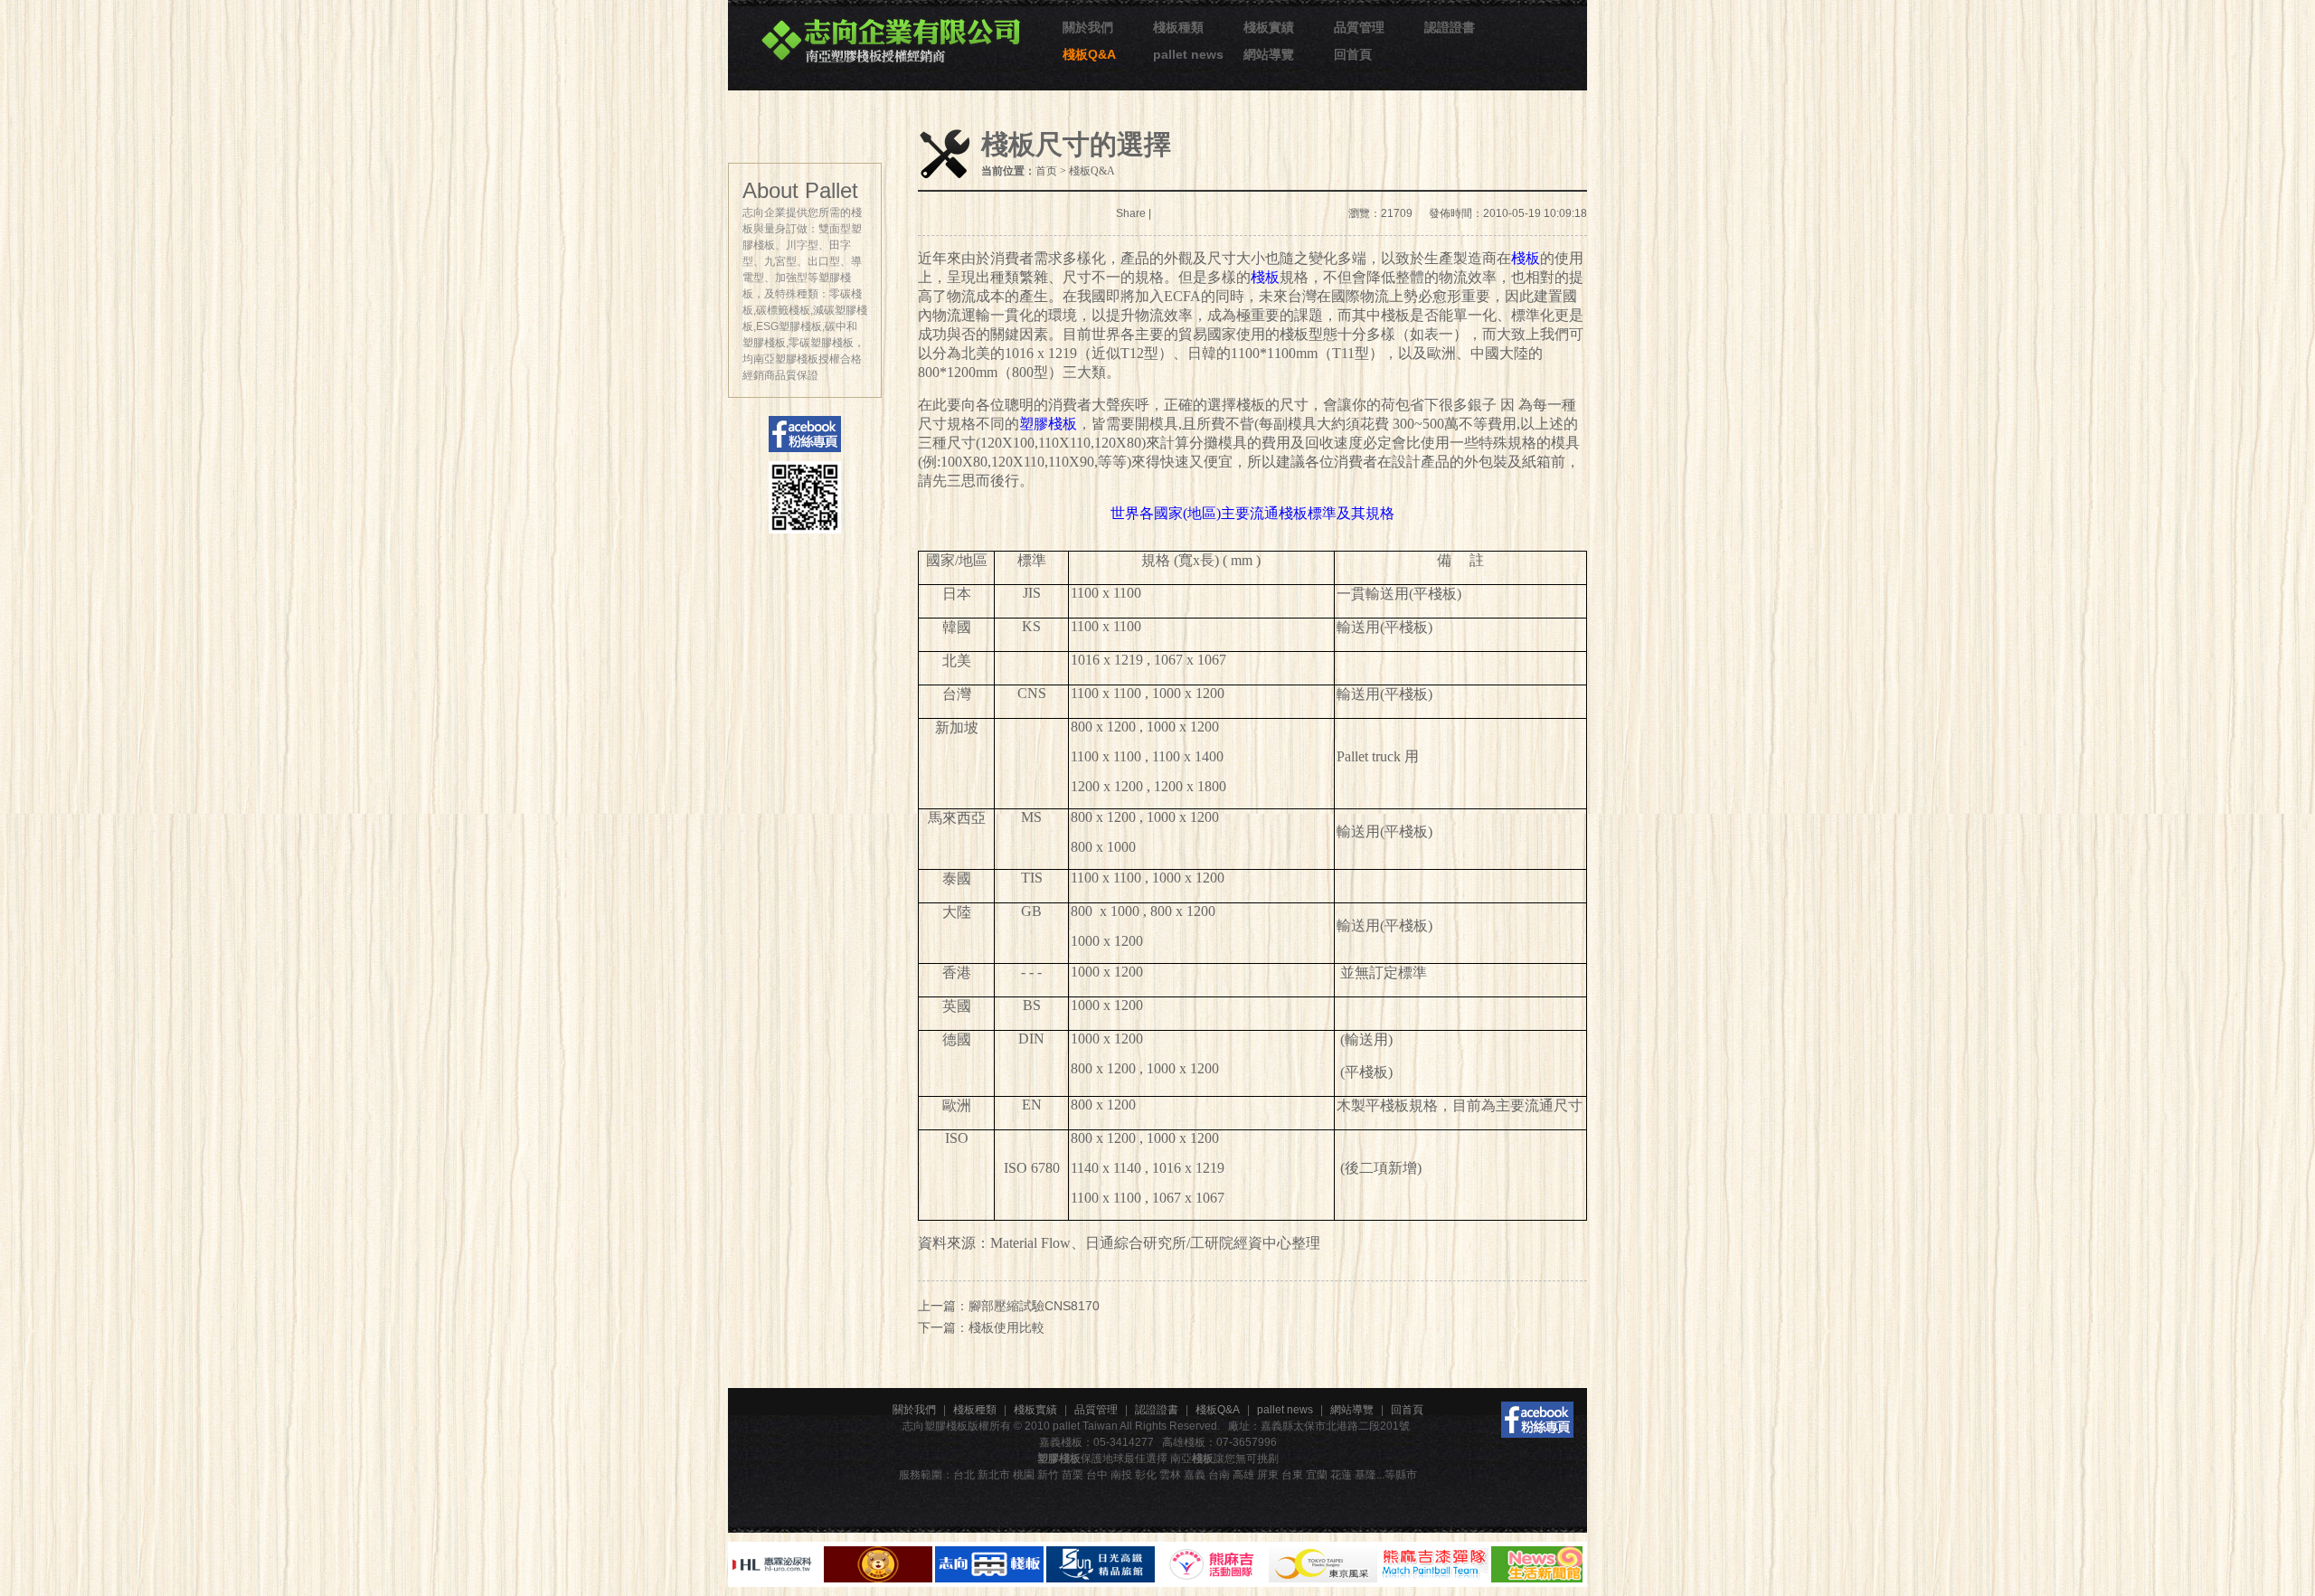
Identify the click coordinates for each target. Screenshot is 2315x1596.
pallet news (1188, 54)
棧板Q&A (1089, 54)
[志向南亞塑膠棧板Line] (805, 497)
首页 (1046, 171)
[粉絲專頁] (1537, 1420)
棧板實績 (1269, 27)
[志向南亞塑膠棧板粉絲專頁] (805, 434)
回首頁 (1353, 54)
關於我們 (1088, 27)
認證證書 (1450, 27)
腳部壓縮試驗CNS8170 (1034, 1306)
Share (1131, 213)
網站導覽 (1269, 54)
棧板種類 (1178, 27)
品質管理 (1359, 27)
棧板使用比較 (1006, 1327)
